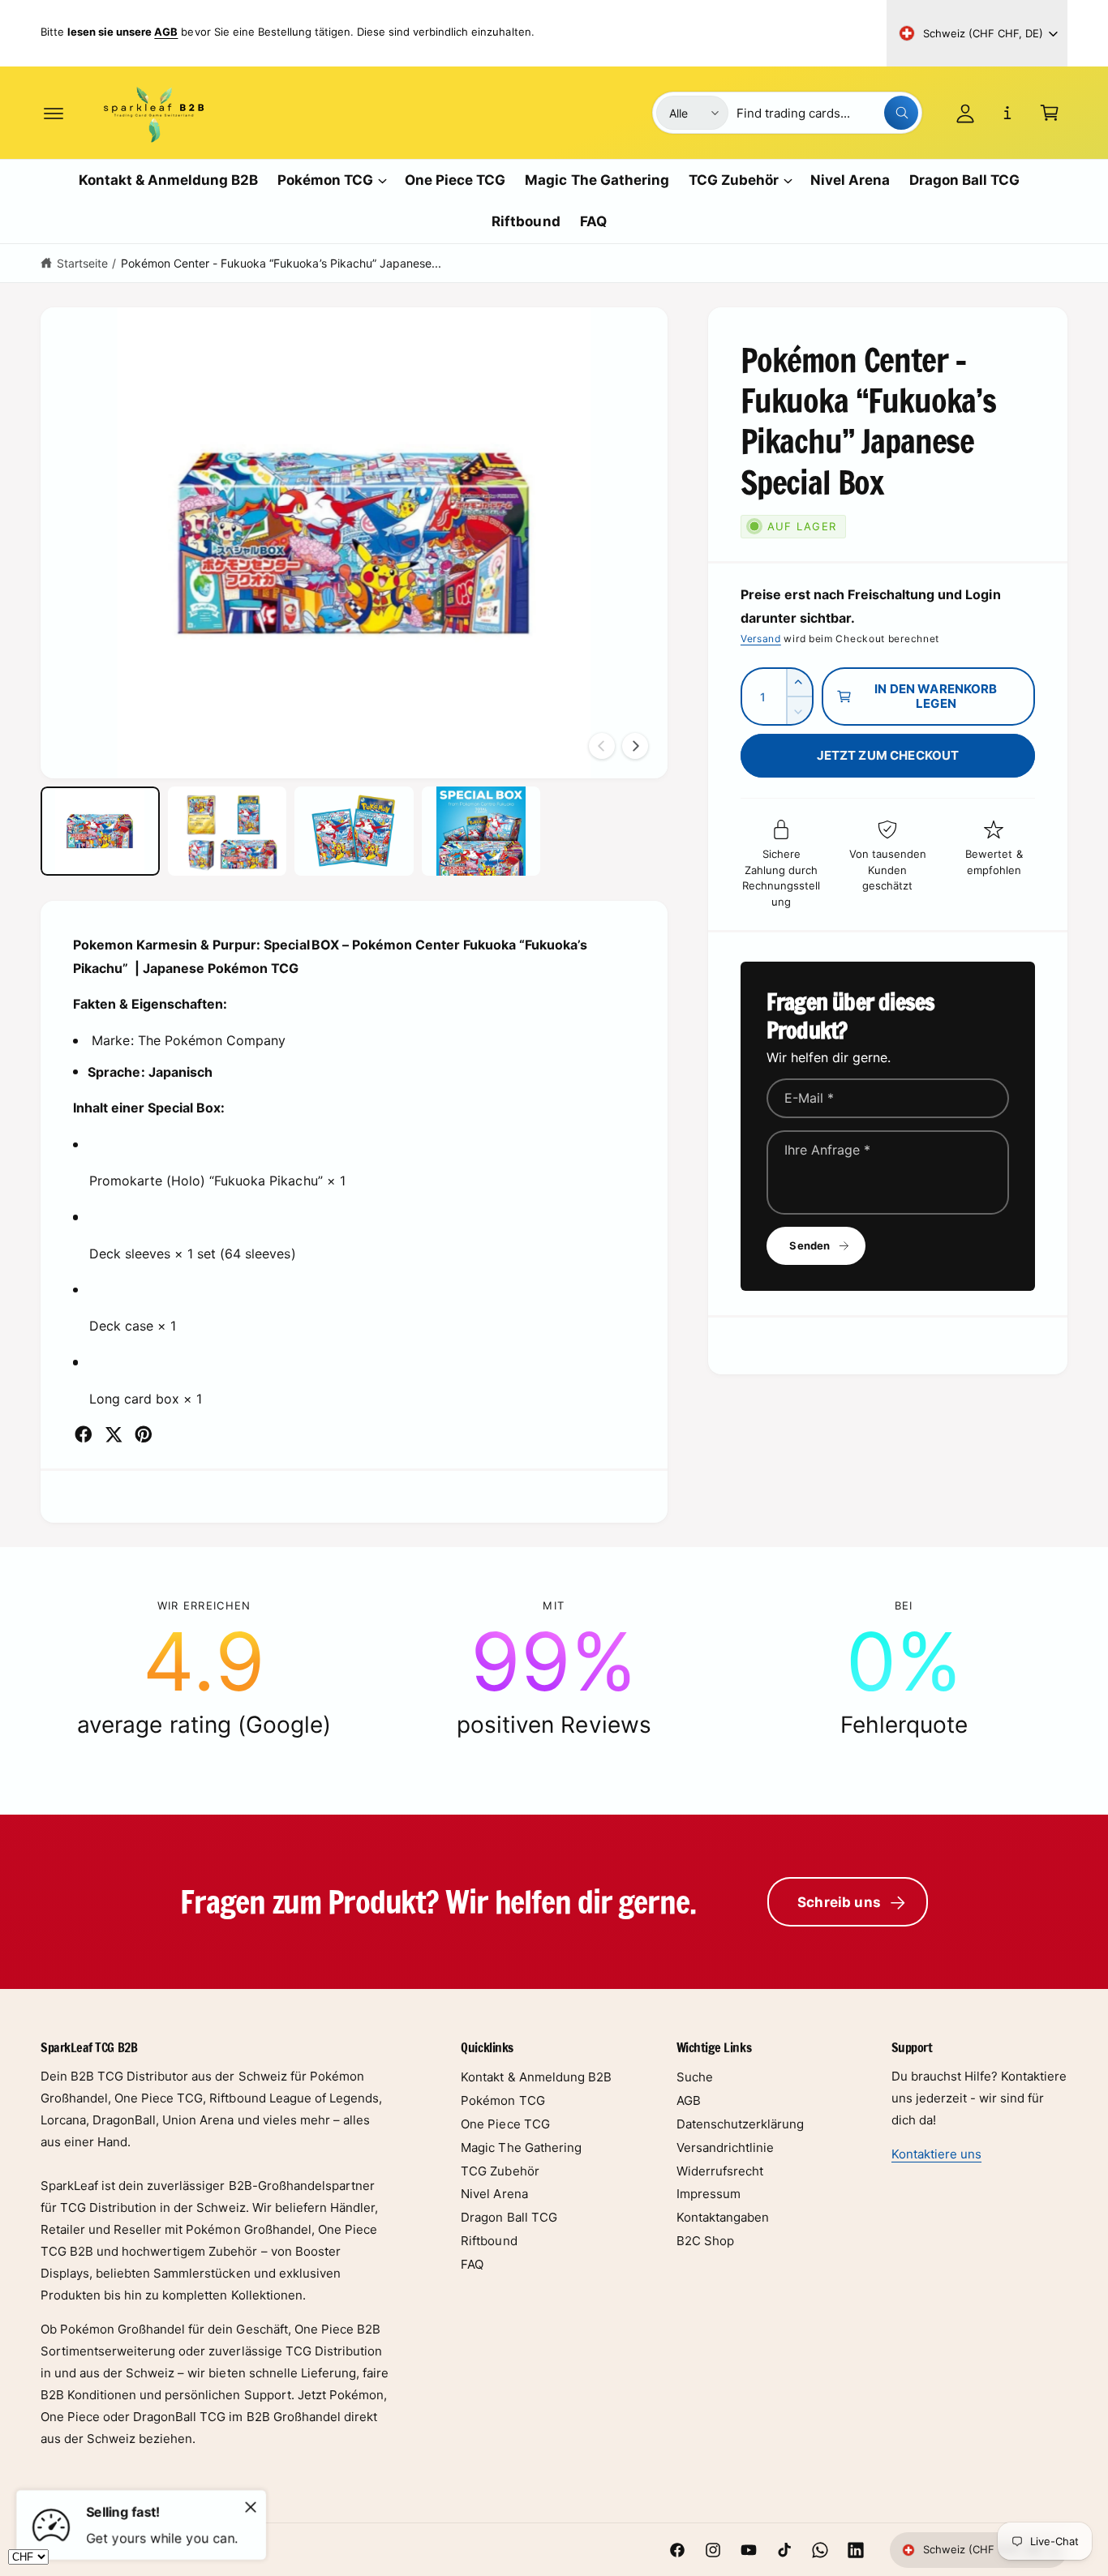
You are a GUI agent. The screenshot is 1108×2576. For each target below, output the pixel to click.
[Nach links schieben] (602, 746)
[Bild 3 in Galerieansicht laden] (354, 831)
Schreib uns (839, 1902)
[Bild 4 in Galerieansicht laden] (481, 831)
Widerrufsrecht (720, 2171)
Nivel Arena (494, 2194)
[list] (554, 1669)
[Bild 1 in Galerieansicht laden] (100, 831)
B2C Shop (705, 2241)
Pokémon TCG (325, 180)
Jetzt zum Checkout (888, 755)
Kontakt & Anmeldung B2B (536, 2077)
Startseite (82, 263)
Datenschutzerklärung (740, 2124)
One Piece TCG (505, 2124)
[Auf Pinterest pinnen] (144, 1434)
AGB (689, 2100)
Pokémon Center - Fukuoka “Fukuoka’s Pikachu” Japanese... (281, 263)
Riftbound (489, 2241)
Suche (695, 2077)
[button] (54, 113)
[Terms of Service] (1007, 113)
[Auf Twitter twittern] (114, 1434)
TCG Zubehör (734, 180)
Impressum (709, 2194)
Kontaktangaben (723, 2217)
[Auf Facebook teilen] (84, 1434)
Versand (761, 639)
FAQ (472, 2264)
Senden (810, 1245)
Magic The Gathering (521, 2147)
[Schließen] (251, 2507)
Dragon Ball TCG (509, 2217)
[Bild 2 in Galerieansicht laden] (228, 831)
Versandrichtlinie (725, 2147)
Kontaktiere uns (936, 2154)
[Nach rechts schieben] (635, 746)
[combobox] (827, 113)
